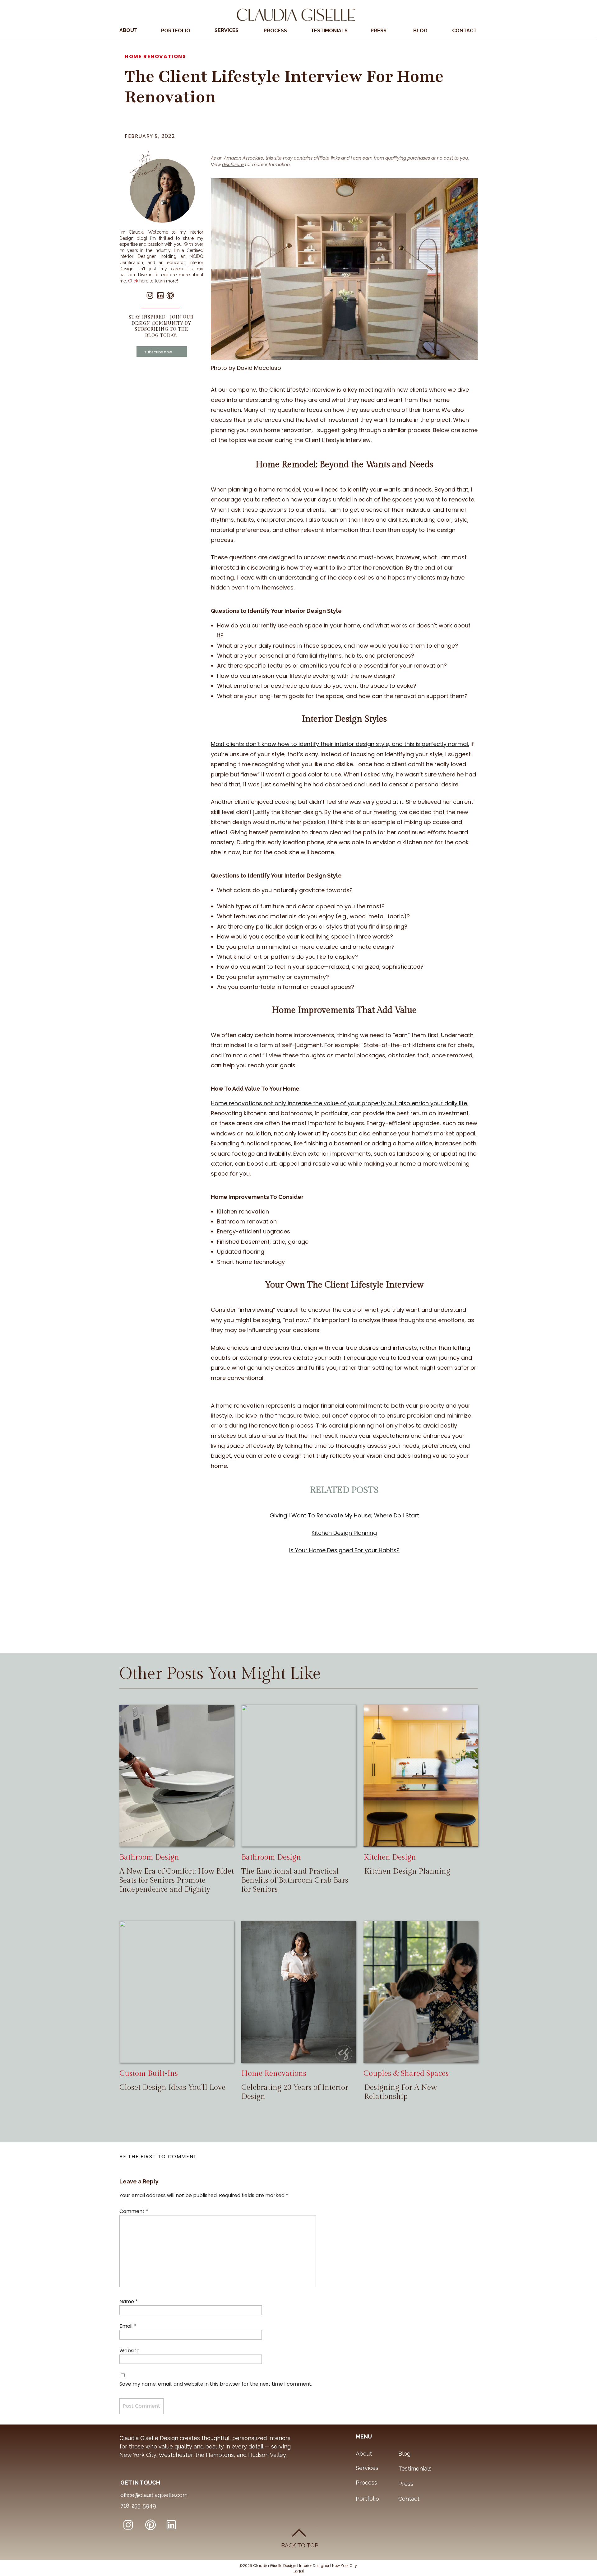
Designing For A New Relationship (400, 2092)
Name (129, 2301)
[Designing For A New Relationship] (421, 1992)
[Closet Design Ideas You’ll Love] (177, 1992)
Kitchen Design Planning (407, 1871)
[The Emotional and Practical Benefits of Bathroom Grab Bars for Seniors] (298, 1776)
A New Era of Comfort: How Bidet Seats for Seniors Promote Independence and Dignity (177, 1880)
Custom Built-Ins (149, 2074)
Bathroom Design (149, 1857)
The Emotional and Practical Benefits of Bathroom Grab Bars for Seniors (295, 1880)
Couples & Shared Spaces (406, 2074)
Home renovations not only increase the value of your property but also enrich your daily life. (339, 1103)
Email (128, 2326)
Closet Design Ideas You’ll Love (172, 2088)
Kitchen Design (390, 1857)
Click (133, 281)
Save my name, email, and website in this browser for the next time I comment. (216, 2384)
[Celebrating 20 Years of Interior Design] (298, 1992)
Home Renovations (155, 56)
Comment (134, 2211)
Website (130, 2351)
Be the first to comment (158, 2157)
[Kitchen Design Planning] (421, 1776)
